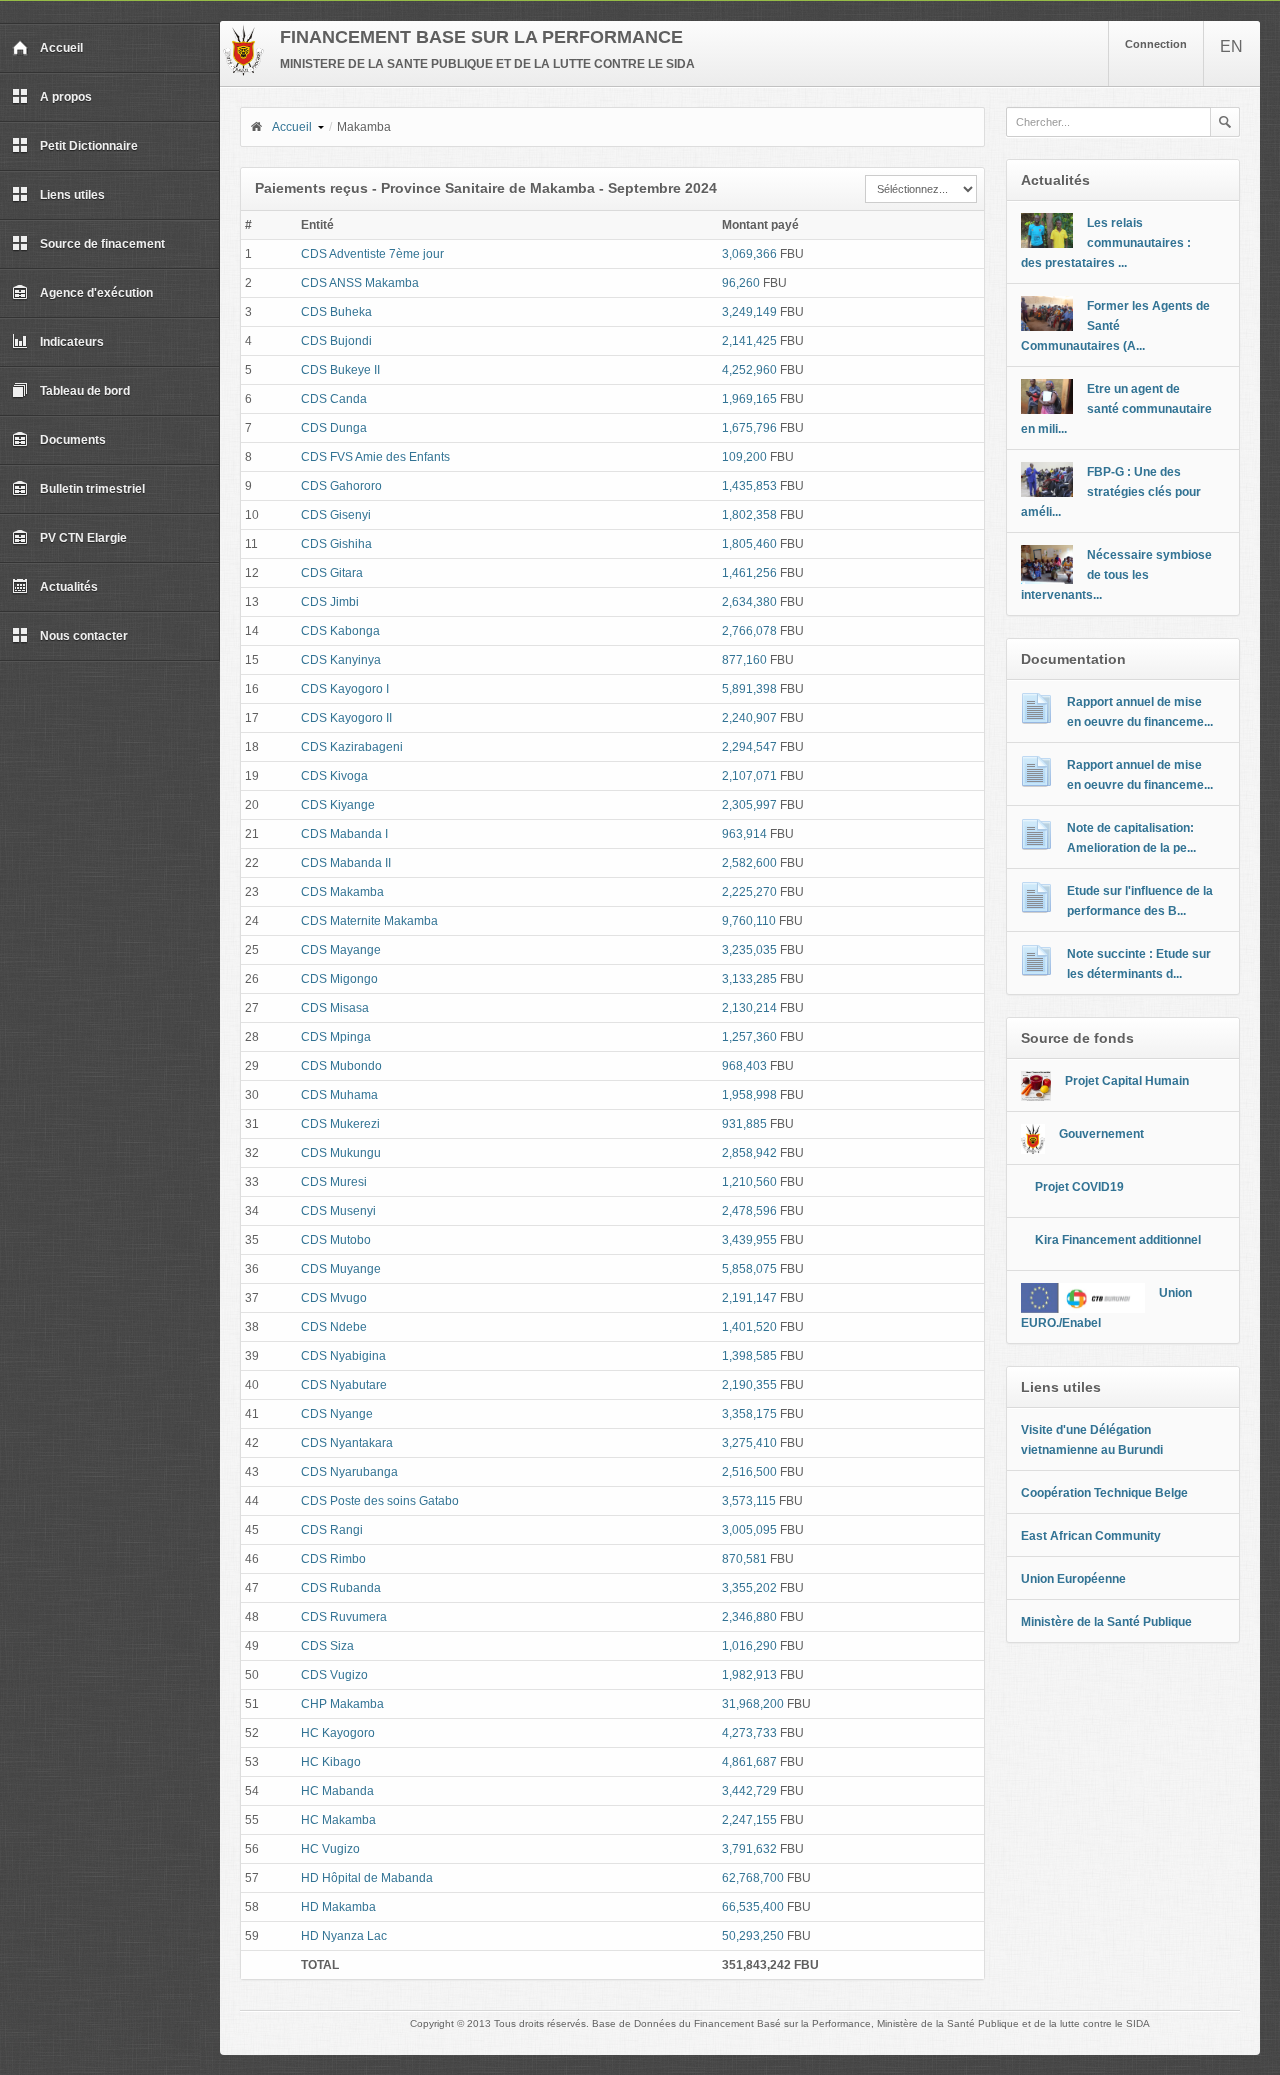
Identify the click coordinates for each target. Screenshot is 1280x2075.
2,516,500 (749, 1472)
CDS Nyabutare (344, 1385)
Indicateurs (72, 342)
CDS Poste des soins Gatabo (380, 1501)
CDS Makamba (342, 892)
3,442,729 (749, 1791)
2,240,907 (749, 718)
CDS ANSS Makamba (360, 283)
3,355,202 (749, 1588)
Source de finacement (102, 244)
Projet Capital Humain (1127, 1081)
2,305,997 (749, 805)
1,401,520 (749, 1327)
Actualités (69, 587)
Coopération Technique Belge (1104, 1493)
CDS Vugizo (334, 1675)
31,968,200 (753, 1704)
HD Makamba (338, 1907)
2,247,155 (749, 1820)
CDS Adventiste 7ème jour (372, 254)
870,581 (744, 1559)
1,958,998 (749, 1095)
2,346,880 (749, 1617)
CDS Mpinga (336, 1037)
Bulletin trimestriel (92, 489)
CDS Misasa (335, 1008)
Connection (1156, 44)
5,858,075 (749, 1269)
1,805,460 (749, 544)
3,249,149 (749, 312)
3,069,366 (749, 254)
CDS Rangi (332, 1530)
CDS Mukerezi (340, 1124)
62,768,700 (753, 1878)
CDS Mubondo (341, 1066)
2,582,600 (749, 863)
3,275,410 (749, 1443)
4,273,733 (749, 1733)
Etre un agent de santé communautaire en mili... (1116, 409)
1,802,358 (749, 515)
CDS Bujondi (336, 341)
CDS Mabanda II (346, 863)
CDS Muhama (339, 1095)
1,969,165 (749, 399)
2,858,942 (749, 1153)
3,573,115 (749, 1501)
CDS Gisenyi (336, 515)
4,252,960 (749, 370)
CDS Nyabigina (343, 1356)
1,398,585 (749, 1356)
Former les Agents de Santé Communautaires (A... (1115, 326)
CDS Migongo (339, 979)
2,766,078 (749, 631)
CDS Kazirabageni (352, 747)
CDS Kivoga (334, 776)
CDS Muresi (334, 1182)
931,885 (744, 1124)
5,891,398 (749, 689)
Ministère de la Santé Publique (1106, 1622)
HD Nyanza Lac (344, 1936)
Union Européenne (1073, 1579)
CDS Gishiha (336, 544)
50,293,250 (753, 1936)
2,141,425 (749, 341)
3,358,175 (749, 1414)
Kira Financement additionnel (1118, 1240)
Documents (73, 440)
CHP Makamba (342, 1704)
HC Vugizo (330, 1849)
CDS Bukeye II (340, 370)
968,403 (744, 1066)
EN (1231, 46)
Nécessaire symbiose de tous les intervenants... (1116, 575)
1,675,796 (749, 428)
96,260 (741, 283)
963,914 (744, 834)
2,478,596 (749, 1211)
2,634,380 (749, 602)
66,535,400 (753, 1907)
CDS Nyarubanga (349, 1472)
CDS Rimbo (333, 1559)
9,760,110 (749, 921)
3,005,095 (749, 1530)
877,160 (744, 660)
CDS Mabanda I (344, 834)
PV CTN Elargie (83, 538)
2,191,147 (749, 1298)
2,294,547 (749, 747)
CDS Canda (334, 399)
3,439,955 (749, 1240)
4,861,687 (749, 1762)
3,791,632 (749, 1849)
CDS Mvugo (334, 1298)
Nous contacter (84, 636)
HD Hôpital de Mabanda (367, 1878)
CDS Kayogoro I (345, 689)
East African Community (1091, 1536)
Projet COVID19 (1079, 1187)
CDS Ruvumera (344, 1617)
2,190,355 (749, 1385)
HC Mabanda (337, 1791)
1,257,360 (749, 1037)
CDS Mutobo (336, 1240)
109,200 (744, 457)
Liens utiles (72, 195)
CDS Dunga (334, 428)
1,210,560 (749, 1182)
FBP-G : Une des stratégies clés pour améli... (1111, 492)
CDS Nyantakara (347, 1443)
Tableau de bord (85, 391)
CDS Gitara (332, 573)
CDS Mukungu (341, 1153)
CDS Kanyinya (341, 660)
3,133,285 (749, 979)
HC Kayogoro (338, 1733)
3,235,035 (749, 950)
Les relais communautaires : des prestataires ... (1106, 243)
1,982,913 (749, 1675)
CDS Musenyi (338, 1211)
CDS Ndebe (334, 1327)
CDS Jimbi (330, 602)
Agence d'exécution (96, 293)
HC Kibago (331, 1762)
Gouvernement (1101, 1134)
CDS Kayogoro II (346, 718)
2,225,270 (749, 892)
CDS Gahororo (341, 486)
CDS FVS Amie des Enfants (375, 457)
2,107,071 (749, 776)
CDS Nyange (337, 1414)
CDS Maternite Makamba (369, 921)
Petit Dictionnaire (89, 146)
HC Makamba (338, 1820)
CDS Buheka (336, 312)
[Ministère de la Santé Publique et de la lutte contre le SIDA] (243, 72)
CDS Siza (327, 1646)
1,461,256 (749, 573)
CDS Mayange (341, 950)
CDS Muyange (341, 1269)
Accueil (61, 48)
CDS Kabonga (340, 631)
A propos (66, 97)
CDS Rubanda (341, 1588)
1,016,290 (749, 1646)
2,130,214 (749, 1008)
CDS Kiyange (338, 805)
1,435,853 (749, 486)
